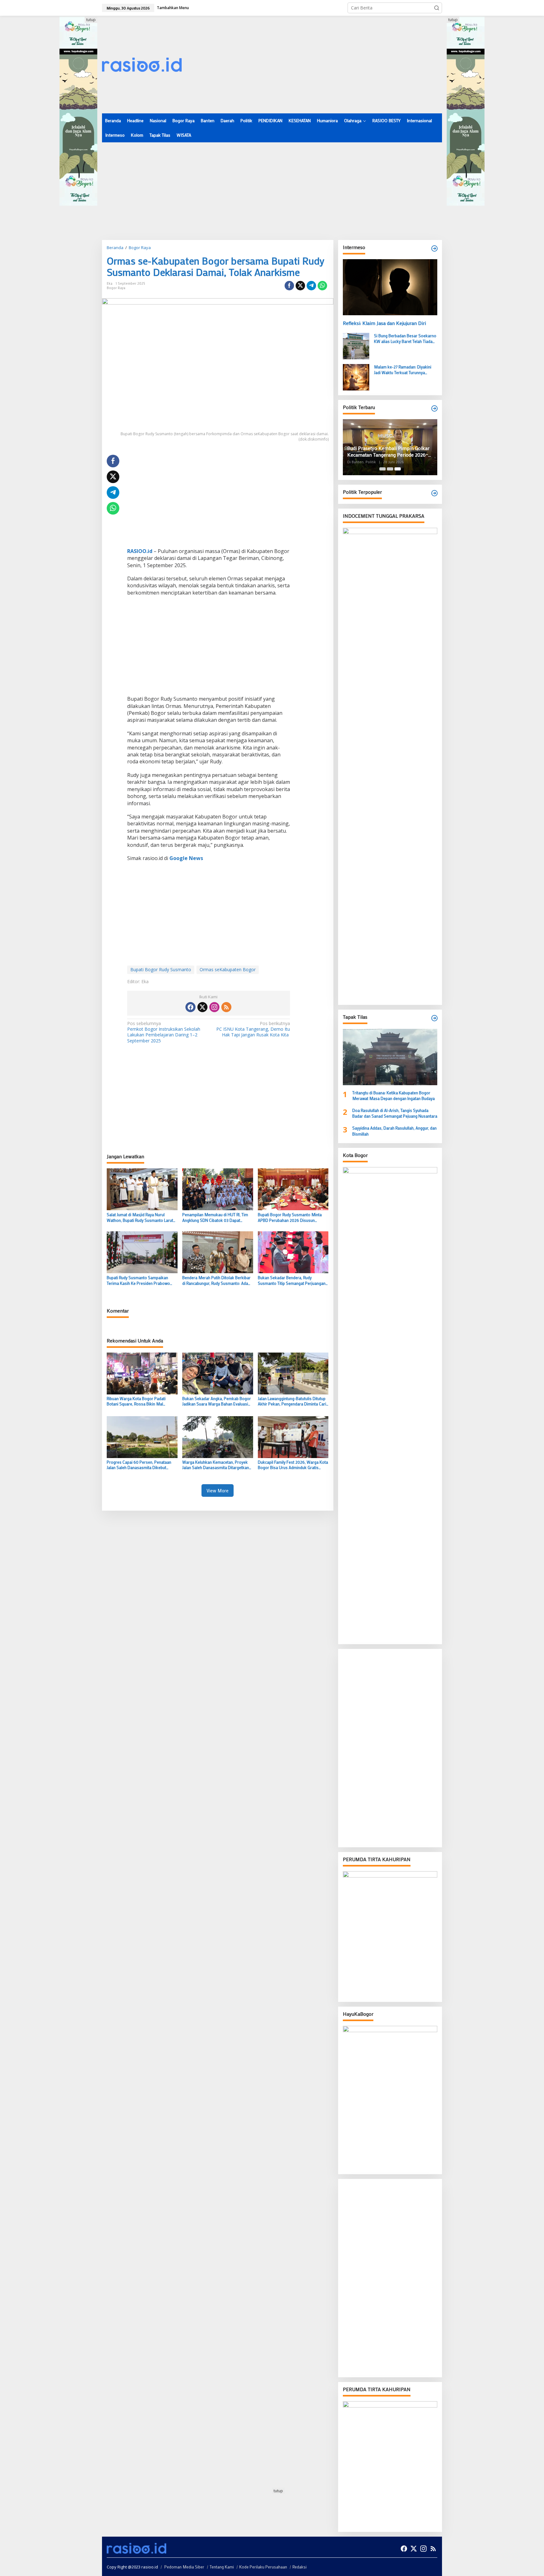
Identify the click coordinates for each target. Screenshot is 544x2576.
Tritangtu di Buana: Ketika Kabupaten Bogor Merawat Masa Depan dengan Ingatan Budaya (394, 1095)
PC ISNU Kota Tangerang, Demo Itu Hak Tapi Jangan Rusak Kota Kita (253, 1029)
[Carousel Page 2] (390, 469)
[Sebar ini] (289, 286)
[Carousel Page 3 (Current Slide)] (398, 469)
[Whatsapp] (322, 286)
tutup (91, 20)
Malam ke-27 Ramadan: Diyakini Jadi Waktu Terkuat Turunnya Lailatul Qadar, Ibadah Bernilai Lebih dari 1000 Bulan (405, 370)
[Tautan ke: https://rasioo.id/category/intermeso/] (434, 248)
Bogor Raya (116, 288)
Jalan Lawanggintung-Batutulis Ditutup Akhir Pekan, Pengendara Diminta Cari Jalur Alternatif (292, 1401)
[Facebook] (190, 1007)
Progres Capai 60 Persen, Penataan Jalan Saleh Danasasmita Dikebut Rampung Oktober (139, 1465)
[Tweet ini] (300, 286)
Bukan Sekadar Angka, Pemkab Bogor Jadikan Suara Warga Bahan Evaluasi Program (217, 1401)
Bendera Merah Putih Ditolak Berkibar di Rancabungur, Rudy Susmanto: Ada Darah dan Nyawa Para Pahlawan (216, 1280)
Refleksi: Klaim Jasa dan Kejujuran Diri (384, 323)
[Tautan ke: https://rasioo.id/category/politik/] (434, 493)
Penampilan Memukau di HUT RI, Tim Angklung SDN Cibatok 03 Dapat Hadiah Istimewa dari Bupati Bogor (215, 1217)
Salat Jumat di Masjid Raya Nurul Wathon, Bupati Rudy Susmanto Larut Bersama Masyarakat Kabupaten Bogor (140, 1217)
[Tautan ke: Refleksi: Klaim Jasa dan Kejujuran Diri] (390, 287)
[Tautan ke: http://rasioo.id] (434, 408)
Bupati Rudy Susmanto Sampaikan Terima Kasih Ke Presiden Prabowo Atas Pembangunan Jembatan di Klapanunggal (138, 1280)
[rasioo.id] (142, 64)
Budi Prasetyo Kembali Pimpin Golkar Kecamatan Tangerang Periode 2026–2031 (388, 452)
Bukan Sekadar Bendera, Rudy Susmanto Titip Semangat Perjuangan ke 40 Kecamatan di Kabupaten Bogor (292, 1280)
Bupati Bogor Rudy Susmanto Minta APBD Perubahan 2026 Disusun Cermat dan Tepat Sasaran (290, 1217)
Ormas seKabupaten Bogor (228, 969)
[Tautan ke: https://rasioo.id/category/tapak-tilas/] (434, 1018)
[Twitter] (202, 1007)
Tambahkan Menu (173, 8)
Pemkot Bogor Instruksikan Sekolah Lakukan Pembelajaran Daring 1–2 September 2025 (164, 1032)
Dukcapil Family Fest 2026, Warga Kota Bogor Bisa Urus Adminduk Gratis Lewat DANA (293, 1465)
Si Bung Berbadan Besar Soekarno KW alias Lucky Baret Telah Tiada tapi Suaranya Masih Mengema (405, 339)
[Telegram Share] (311, 286)
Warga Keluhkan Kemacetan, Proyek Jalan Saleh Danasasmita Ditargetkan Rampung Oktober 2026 (216, 1465)
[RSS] (226, 1007)
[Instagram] (214, 1007)
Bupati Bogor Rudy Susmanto (161, 969)
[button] (437, 8)
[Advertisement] (327, 65)
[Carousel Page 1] (382, 469)
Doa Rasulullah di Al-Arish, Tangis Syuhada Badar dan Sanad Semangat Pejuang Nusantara (395, 1113)
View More (218, 1490)
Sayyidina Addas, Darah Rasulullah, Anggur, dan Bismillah (394, 1131)
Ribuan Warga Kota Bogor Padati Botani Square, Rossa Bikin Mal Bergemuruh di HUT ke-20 (136, 1401)
